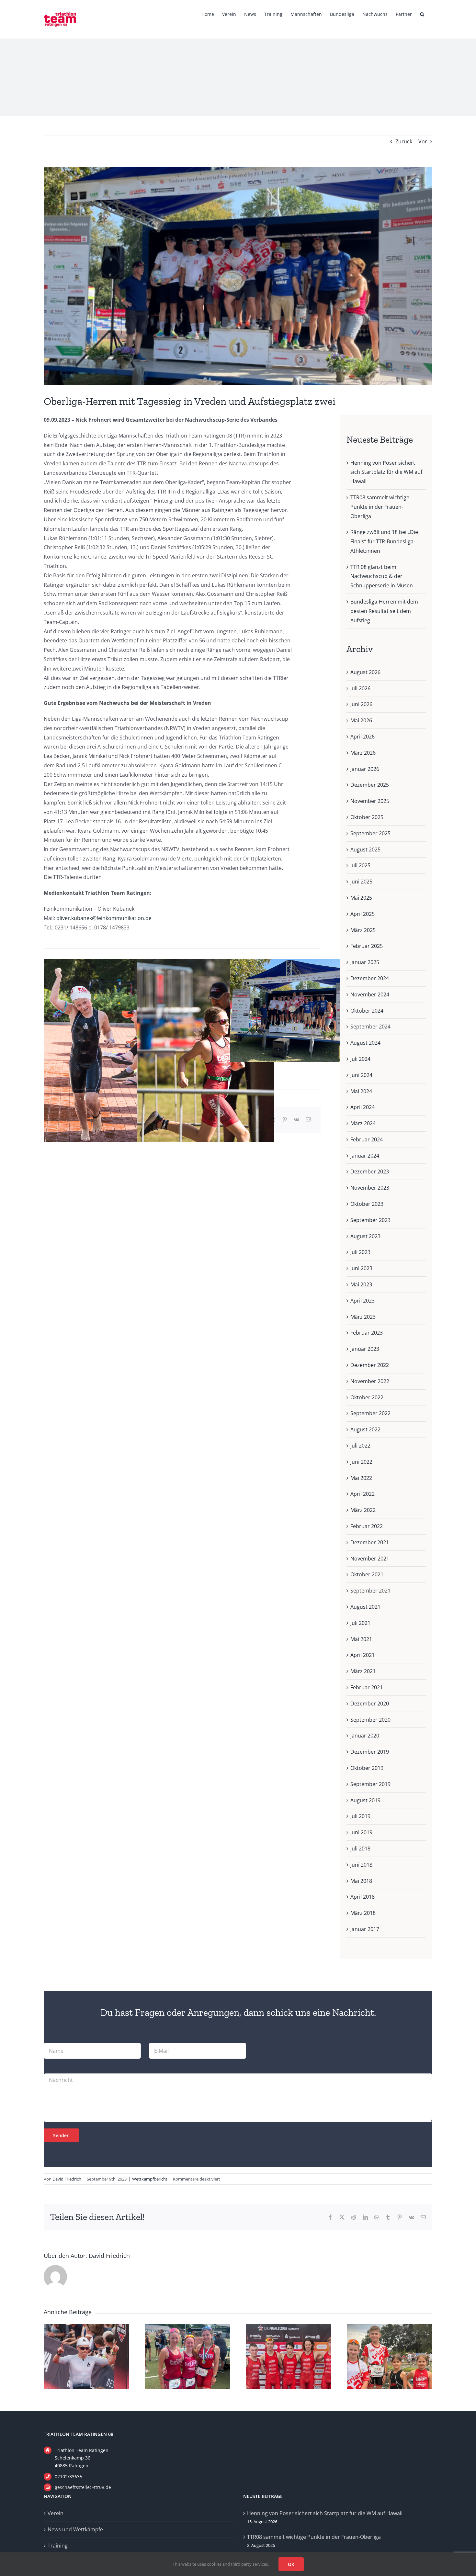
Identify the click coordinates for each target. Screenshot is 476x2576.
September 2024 (370, 1027)
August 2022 (365, 1429)
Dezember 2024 (370, 978)
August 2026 (365, 672)
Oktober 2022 (367, 1397)
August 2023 (365, 1236)
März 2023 (363, 1317)
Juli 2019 (360, 1816)
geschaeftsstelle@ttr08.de (83, 2487)
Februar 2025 (367, 946)
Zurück (404, 141)
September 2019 (370, 1784)
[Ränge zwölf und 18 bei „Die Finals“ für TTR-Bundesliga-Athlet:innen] (289, 2327)
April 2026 (363, 737)
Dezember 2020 (370, 1704)
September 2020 (370, 1720)
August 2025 (365, 849)
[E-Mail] (308, 1120)
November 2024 (370, 994)
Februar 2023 (367, 1333)
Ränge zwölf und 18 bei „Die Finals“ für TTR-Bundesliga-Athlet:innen (384, 541)
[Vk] (296, 1120)
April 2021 (363, 1655)
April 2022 (363, 1494)
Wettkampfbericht (150, 2179)
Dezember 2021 (370, 1542)
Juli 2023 (360, 1252)
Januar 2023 (365, 1349)
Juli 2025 (360, 865)
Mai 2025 (361, 898)
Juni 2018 (361, 1865)
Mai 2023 (361, 1284)
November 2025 (370, 801)
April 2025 (363, 914)
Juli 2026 (360, 688)
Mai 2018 (361, 1881)
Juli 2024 (360, 1059)
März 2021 (363, 1671)
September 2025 (370, 833)
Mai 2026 (361, 720)
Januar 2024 (365, 1156)
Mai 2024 (361, 1091)
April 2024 (363, 1107)
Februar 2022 (367, 1526)
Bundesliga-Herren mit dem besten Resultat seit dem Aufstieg (384, 611)
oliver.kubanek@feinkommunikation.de (104, 918)
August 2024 (365, 1043)
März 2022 (363, 1510)
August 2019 (365, 1800)
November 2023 (370, 1188)
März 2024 (363, 1123)
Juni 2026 (361, 704)
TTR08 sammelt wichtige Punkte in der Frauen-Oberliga (380, 507)
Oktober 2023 (367, 1204)
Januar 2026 (365, 769)
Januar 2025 (365, 962)
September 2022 (370, 1413)
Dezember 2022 (370, 1365)
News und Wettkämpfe (75, 2529)
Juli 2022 (360, 1446)
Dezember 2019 (370, 1752)
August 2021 (365, 1607)
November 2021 (370, 1559)
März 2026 (363, 753)
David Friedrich (67, 2179)
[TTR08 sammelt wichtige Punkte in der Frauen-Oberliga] (187, 2327)
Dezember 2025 (370, 785)
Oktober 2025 (367, 817)
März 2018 (363, 1913)
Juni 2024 (361, 1075)
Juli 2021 (360, 1623)
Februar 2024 (367, 1139)
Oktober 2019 (367, 1768)
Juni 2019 (361, 1832)
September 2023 (370, 1220)
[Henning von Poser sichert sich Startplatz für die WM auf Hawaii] (86, 2327)
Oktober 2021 (367, 1574)
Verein (56, 2513)
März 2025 (363, 930)
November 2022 (370, 1381)
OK (291, 2564)
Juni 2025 (361, 882)
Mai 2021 (361, 1639)
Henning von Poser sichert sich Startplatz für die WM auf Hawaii (386, 472)
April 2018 (363, 1897)
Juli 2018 (360, 1849)
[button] (422, 14)
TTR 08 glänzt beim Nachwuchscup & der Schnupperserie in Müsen (382, 576)
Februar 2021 (367, 1687)
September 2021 (370, 1591)
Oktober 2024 (367, 1011)
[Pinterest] (285, 1120)
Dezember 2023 (370, 1171)
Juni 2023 (361, 1268)
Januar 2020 (365, 1736)
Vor (423, 141)
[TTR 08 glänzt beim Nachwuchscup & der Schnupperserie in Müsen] (390, 2327)
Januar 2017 (365, 1929)
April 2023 (363, 1301)
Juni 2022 (361, 1462)
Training (58, 2546)
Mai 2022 (361, 1478)
